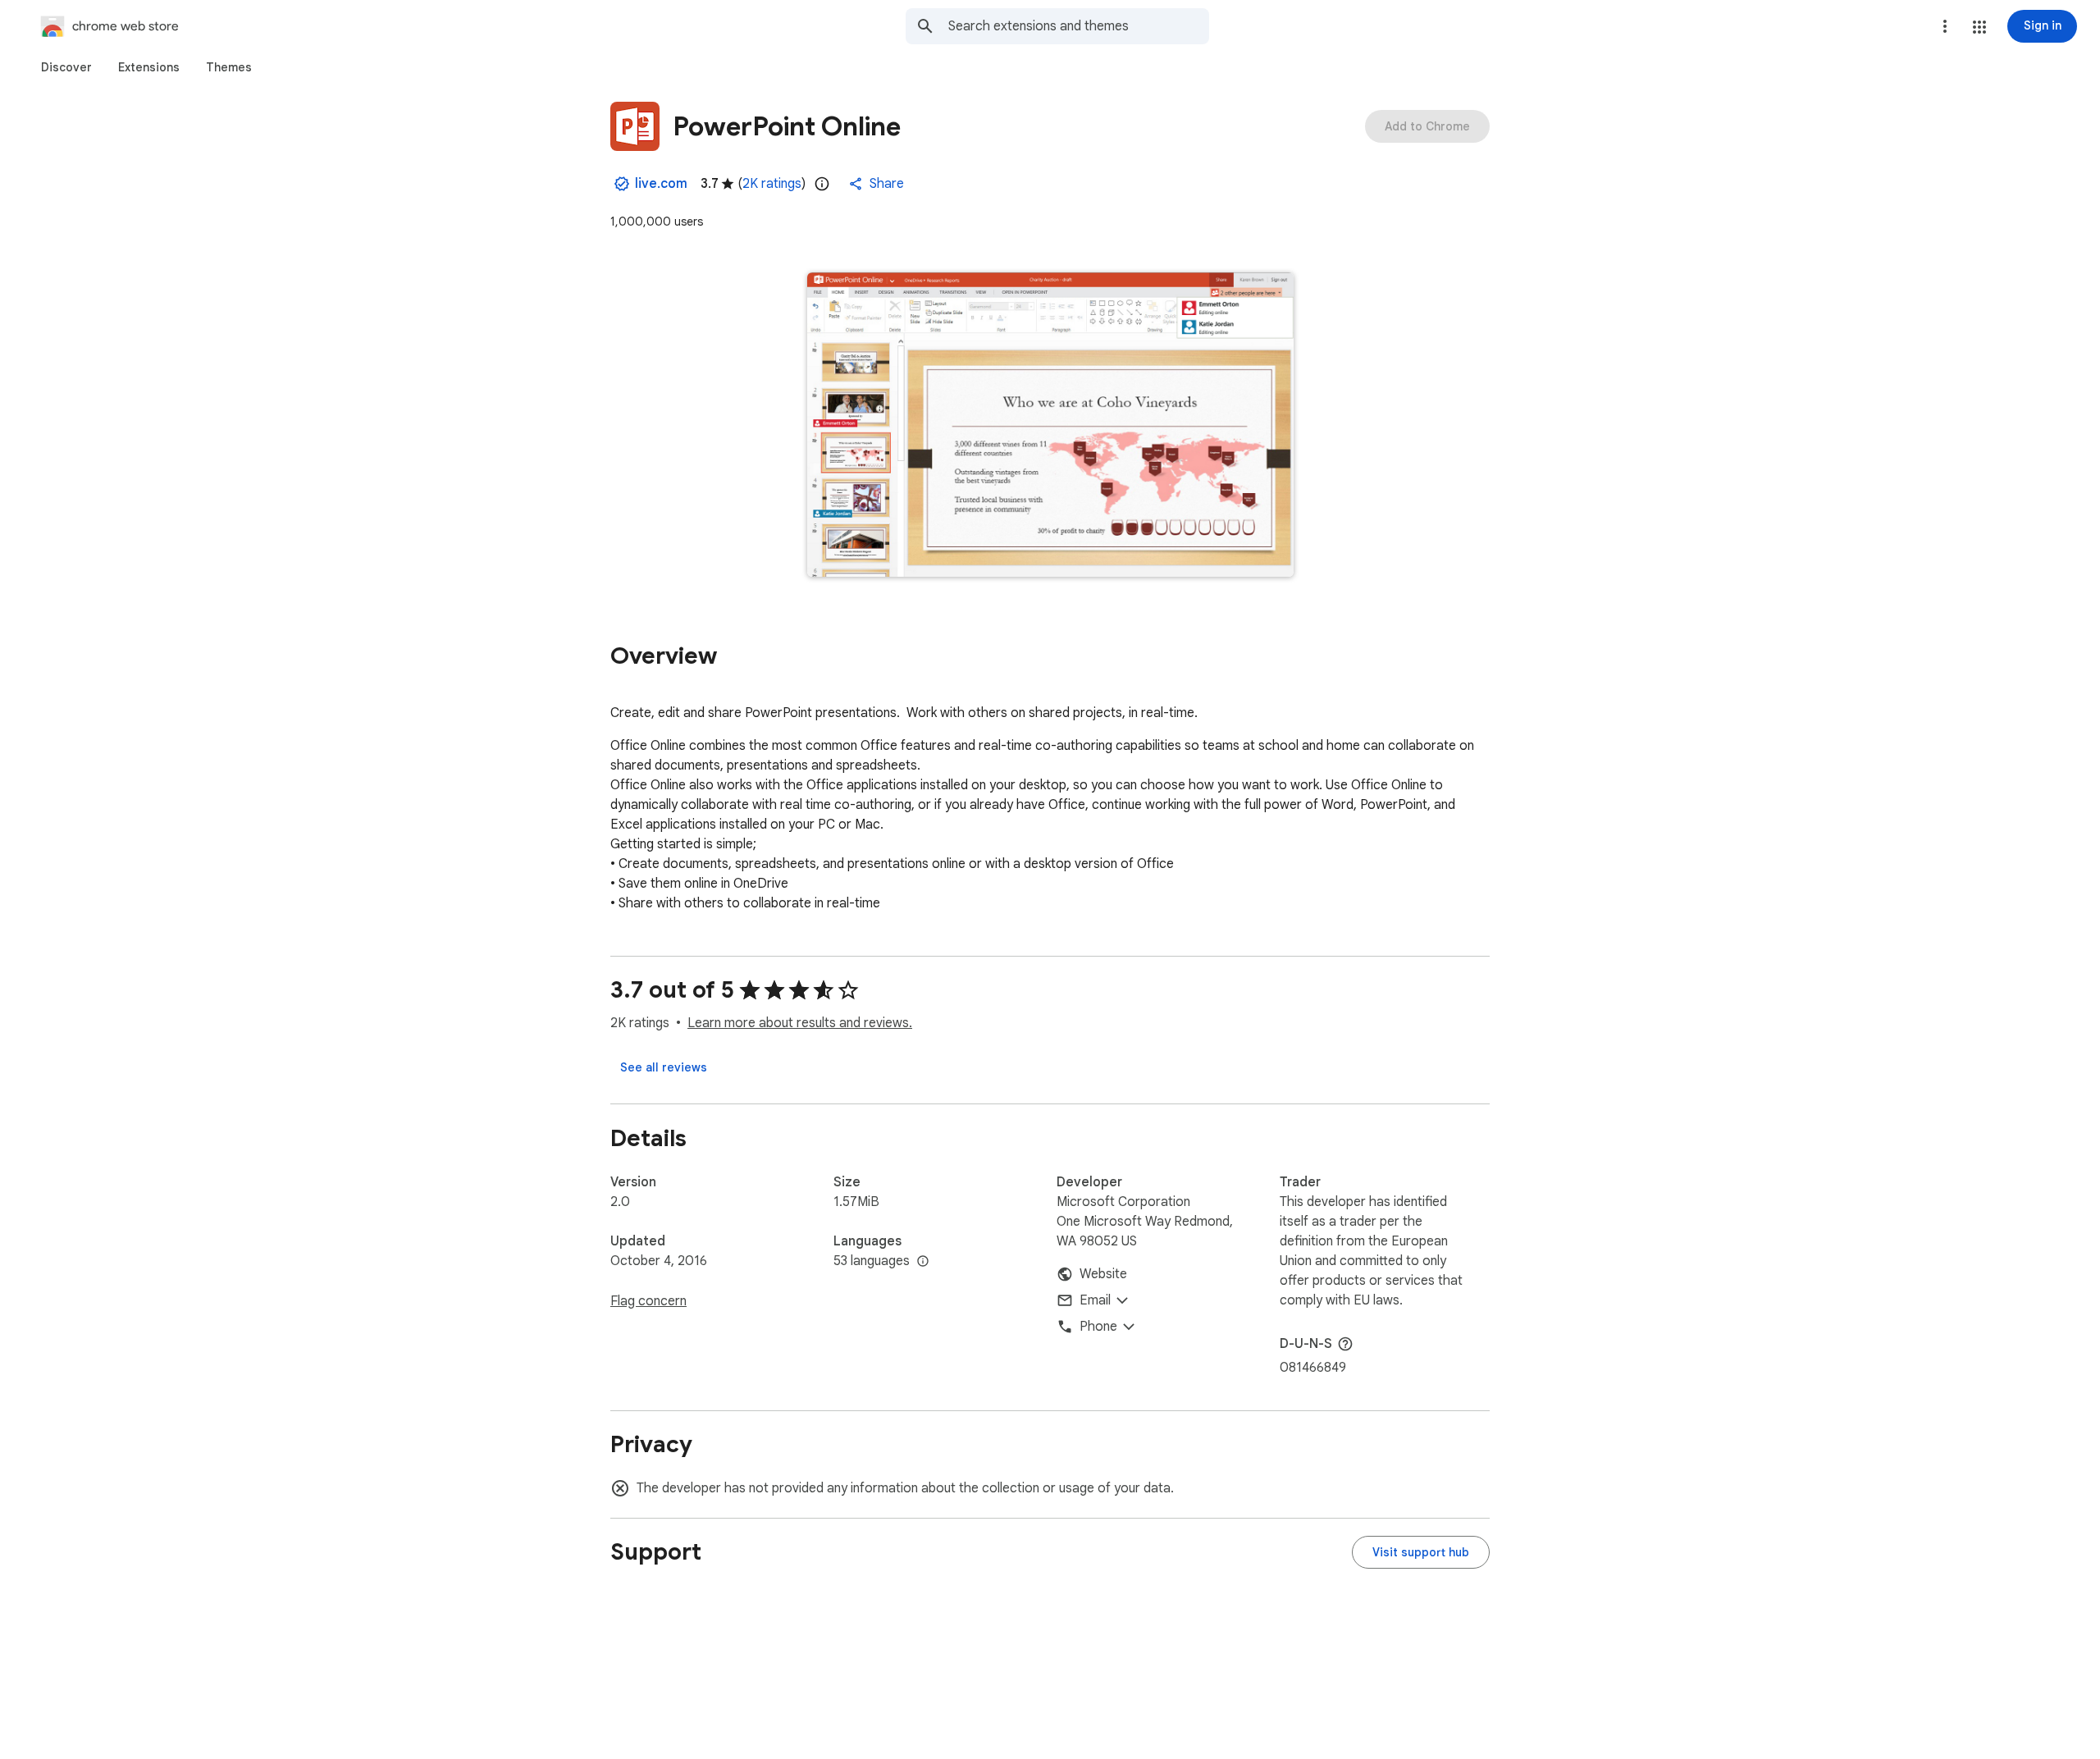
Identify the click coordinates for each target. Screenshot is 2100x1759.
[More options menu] (1945, 26)
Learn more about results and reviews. (800, 1023)
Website (1103, 1274)
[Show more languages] (923, 1262)
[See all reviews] (664, 1067)
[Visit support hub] (1421, 1552)
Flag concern (648, 1301)
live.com (661, 184)
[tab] (66, 67)
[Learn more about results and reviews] (1345, 1344)
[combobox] (1079, 26)
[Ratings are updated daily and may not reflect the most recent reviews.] (822, 184)
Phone (1098, 1327)
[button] (1979, 27)
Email (1095, 1300)
